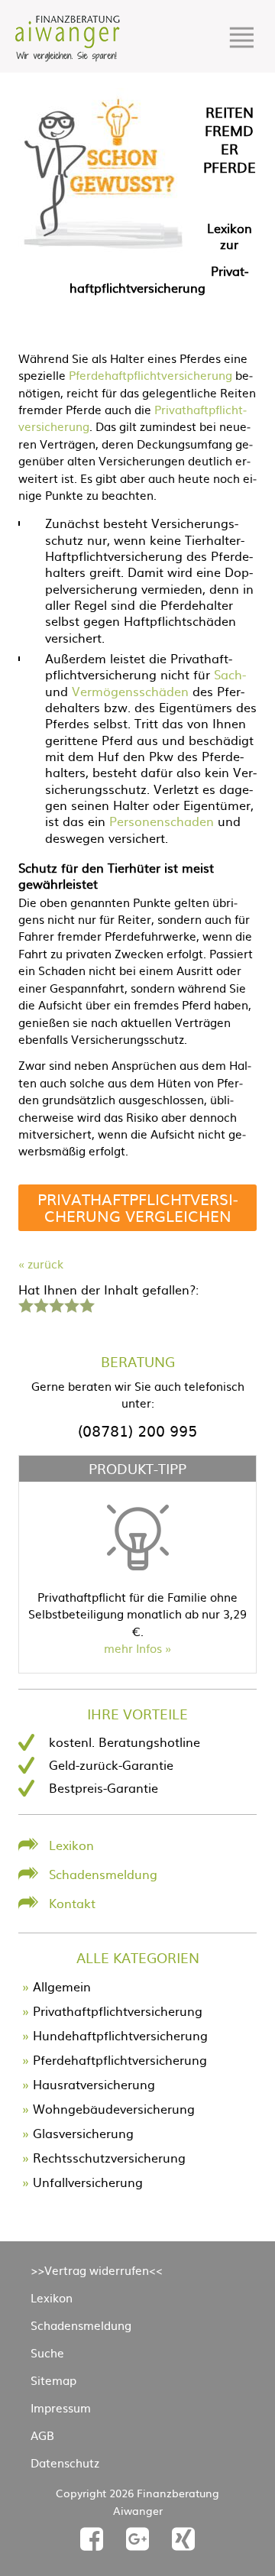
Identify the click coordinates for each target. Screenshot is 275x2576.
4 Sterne (71, 1304)
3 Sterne (56, 1304)
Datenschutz (65, 2463)
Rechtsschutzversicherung (109, 2157)
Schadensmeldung (103, 1874)
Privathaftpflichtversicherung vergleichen (138, 1207)
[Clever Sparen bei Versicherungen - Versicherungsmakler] (68, 57)
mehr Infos (133, 1648)
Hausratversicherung (94, 2084)
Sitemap (53, 2380)
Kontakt (72, 1903)
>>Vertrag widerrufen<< (97, 2270)
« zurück (41, 1264)
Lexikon (71, 1845)
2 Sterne (40, 1304)
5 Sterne (86, 1304)
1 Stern (24, 1304)
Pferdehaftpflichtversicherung (150, 375)
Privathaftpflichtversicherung (118, 2011)
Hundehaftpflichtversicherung (120, 2035)
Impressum (61, 2408)
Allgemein (62, 1986)
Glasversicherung (83, 2133)
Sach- (230, 674)
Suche (47, 2352)
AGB (42, 2435)
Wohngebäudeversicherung (114, 2108)
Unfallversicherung (88, 2182)
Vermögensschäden (130, 691)
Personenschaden (162, 821)
